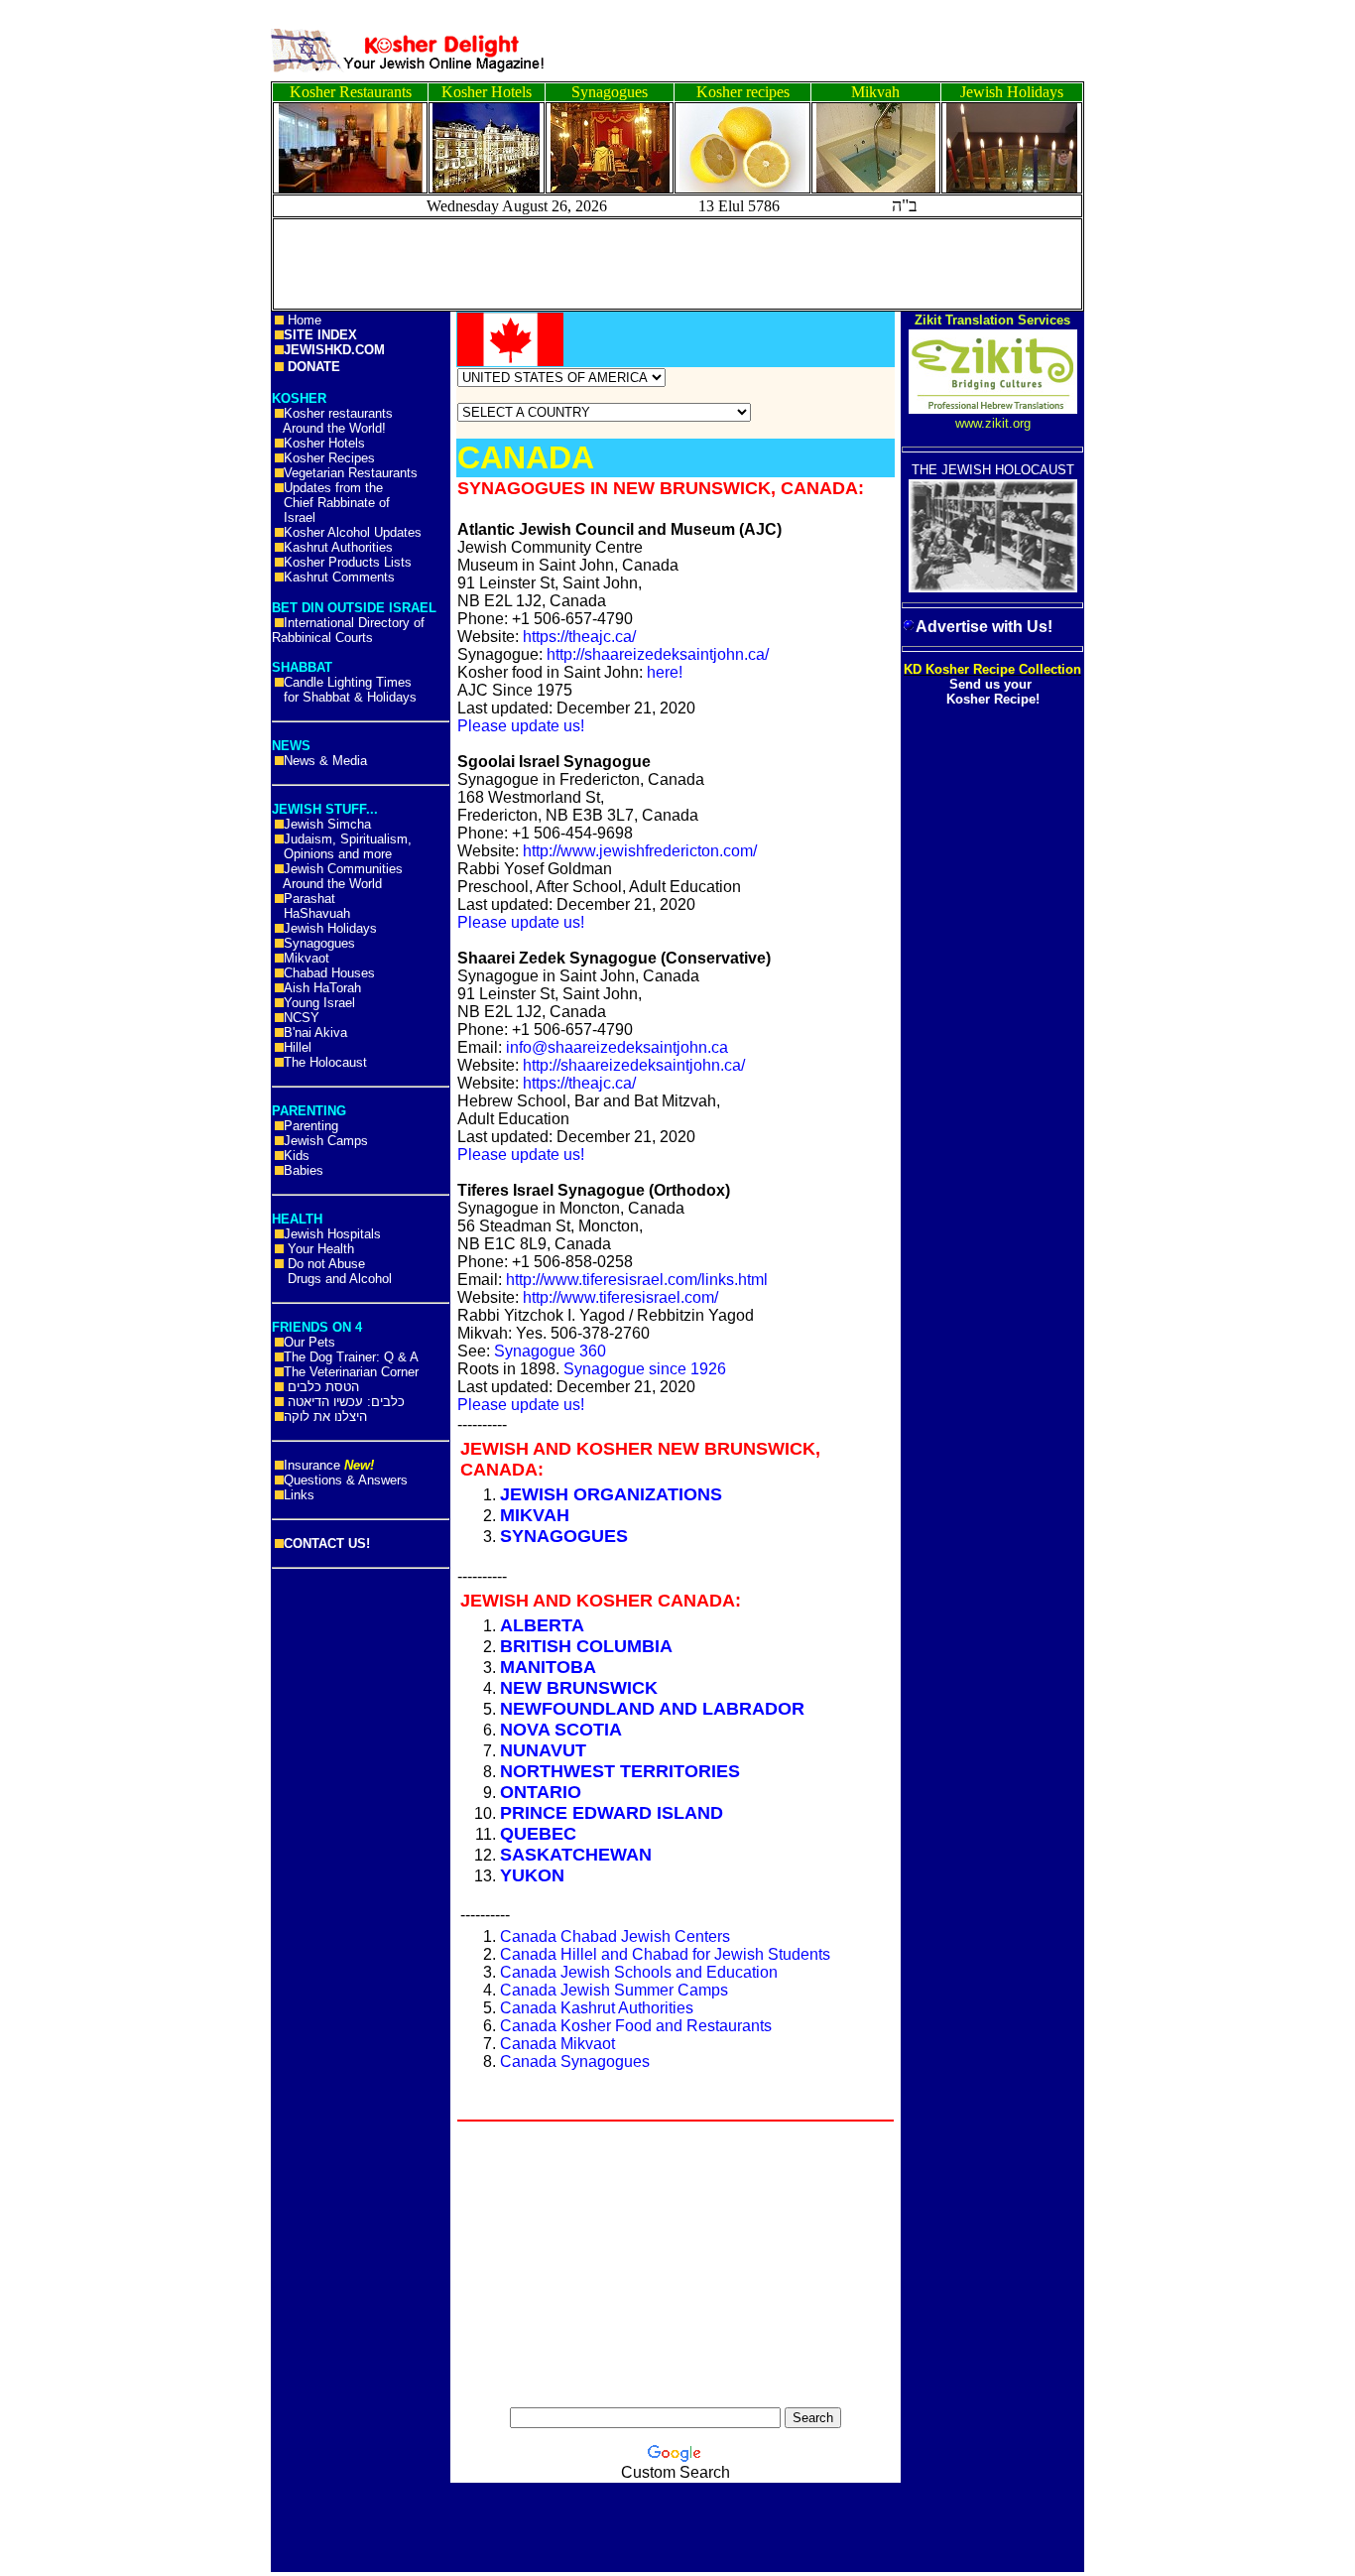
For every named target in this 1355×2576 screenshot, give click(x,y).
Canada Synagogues (575, 2061)
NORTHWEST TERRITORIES (620, 1771)
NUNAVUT (543, 1750)
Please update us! (521, 726)
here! (665, 672)
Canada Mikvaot (557, 2044)
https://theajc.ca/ (579, 637)
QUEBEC (538, 1834)
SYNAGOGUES (564, 1536)
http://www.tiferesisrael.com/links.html (637, 1280)
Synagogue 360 (550, 1351)
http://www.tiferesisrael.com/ (620, 1297)
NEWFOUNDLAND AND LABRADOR (652, 1709)
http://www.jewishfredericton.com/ (640, 851)
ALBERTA (542, 1625)
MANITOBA (548, 1667)
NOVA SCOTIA (561, 1730)
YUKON (532, 1875)
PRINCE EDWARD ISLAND (612, 1813)
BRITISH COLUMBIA (586, 1646)
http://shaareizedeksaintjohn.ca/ (658, 654)
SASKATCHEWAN (576, 1855)
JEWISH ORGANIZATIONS (611, 1494)
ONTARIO (541, 1792)
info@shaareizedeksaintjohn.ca (617, 1047)
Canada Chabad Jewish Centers (615, 1936)
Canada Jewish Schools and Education (639, 1972)
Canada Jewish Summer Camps (614, 1990)
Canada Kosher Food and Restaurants (636, 2026)
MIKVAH (535, 1515)
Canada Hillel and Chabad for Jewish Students (665, 1954)
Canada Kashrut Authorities (597, 2008)
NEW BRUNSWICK (579, 1688)
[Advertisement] (89, 308)
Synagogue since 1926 (645, 1369)
